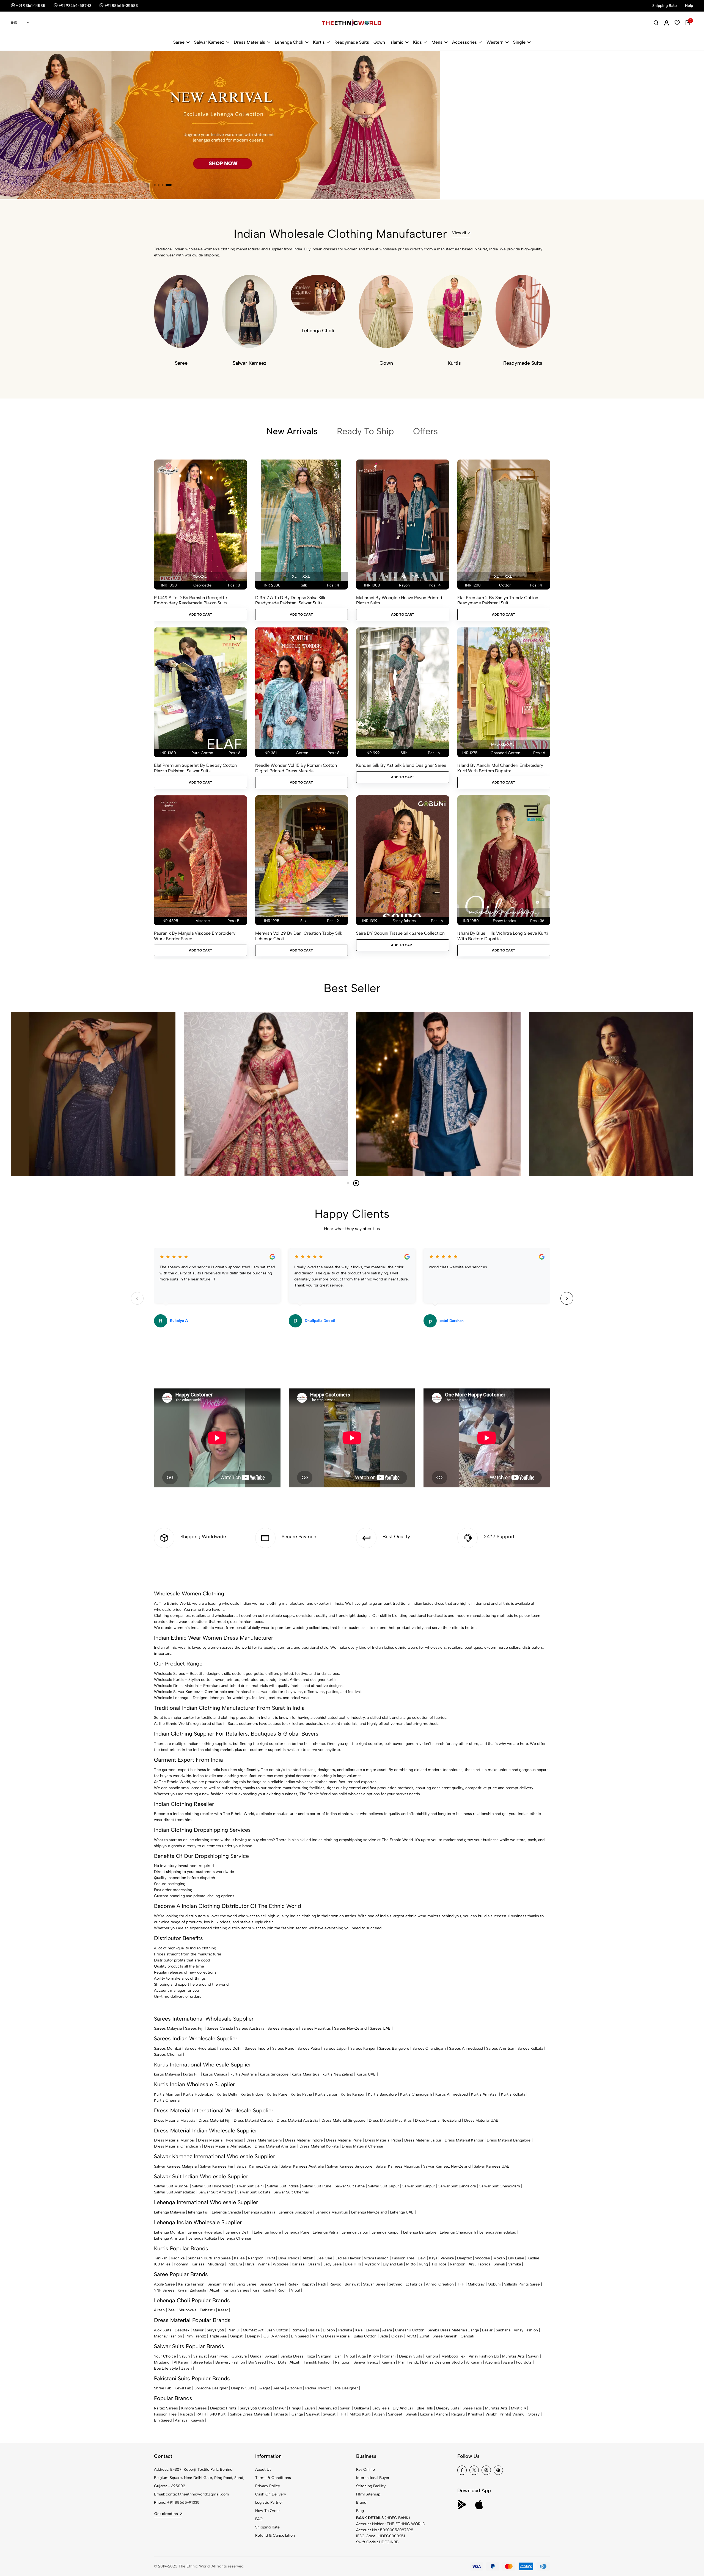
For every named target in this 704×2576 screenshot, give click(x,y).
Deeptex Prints (223, 2408)
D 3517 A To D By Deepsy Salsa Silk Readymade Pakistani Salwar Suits (290, 600)
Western (495, 42)
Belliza (314, 2330)
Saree (179, 42)
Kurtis (319, 42)
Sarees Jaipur (335, 2048)
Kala (359, 2330)
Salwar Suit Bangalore (457, 2186)
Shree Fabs (202, 2362)
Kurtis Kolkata (513, 2094)
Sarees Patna (309, 2048)
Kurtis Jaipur (326, 2094)
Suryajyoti (215, 2330)
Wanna (264, 2264)
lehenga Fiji (198, 2212)
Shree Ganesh (445, 2336)
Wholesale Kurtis (169, 1680)
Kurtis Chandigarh (416, 2094)
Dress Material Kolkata (319, 2146)
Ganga (473, 2330)
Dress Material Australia (297, 2120)
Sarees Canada (220, 2028)
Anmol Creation (440, 2284)
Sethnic (396, 2284)
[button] (155, 185)
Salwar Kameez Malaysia (175, 2166)
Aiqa (362, 2356)
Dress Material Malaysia (175, 2120)
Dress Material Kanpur (464, 2140)
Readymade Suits (352, 42)
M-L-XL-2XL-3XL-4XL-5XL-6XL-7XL (503, 912)
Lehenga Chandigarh (458, 2232)
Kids (417, 42)
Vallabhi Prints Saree (522, 2284)
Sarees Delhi (230, 2048)
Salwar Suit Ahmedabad (175, 2192)
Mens (437, 42)
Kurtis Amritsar (484, 2094)
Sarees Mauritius (316, 2028)
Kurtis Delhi (227, 2094)
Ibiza (311, 2356)
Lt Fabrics (414, 2284)
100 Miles (162, 2264)
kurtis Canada (215, 2074)
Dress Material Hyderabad (221, 2140)
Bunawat (352, 2284)
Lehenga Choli (289, 42)
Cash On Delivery (271, 2494)
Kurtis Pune (277, 2094)
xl (294, 576)
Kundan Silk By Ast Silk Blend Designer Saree (401, 765)
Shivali (499, 2264)
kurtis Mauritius (306, 2074)
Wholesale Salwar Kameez (177, 1692)
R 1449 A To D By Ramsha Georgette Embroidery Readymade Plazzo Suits (191, 600)
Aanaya (181, 2420)
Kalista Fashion (191, 2284)
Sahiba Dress (292, 2356)
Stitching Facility (371, 2486)
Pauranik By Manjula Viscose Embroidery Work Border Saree (195, 936)
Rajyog (335, 2284)
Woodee (483, 2258)
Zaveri (187, 2368)
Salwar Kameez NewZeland (447, 2166)
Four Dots (278, 2362)
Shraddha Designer (211, 2388)
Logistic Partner (269, 2502)
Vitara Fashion (376, 2258)
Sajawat (200, 2356)
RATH (201, 2414)
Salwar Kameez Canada (257, 2166)
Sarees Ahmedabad (466, 2048)
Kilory (374, 2356)
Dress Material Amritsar (275, 2146)
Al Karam (182, 2362)
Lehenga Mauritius (332, 2212)
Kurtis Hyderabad (198, 2094)
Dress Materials (249, 42)
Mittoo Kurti (360, 2414)
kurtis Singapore (274, 2074)
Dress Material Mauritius (390, 2120)
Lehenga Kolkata (203, 2238)
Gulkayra (239, 2356)
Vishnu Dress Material (331, 2336)
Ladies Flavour (348, 2258)
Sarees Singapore (283, 2028)
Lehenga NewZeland (369, 2212)
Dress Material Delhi (264, 2140)
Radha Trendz (317, 2388)
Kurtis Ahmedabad (452, 2094)
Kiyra (182, 2290)
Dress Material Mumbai (174, 2140)
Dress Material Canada (254, 2120)
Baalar (487, 2330)
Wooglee (281, 2264)
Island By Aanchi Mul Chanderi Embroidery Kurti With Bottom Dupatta (500, 768)
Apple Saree (164, 2284)
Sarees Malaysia (168, 2028)
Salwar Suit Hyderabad (211, 2186)
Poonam (181, 2264)
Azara (387, 2330)
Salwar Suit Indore (283, 2186)
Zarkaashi (198, 2290)
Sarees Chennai (168, 2055)
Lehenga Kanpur (386, 2232)
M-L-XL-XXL (503, 744)
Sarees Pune (283, 2048)
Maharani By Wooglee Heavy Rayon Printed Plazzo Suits (399, 600)
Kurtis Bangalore (382, 2094)
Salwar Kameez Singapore (350, 2166)
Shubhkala (188, 2310)
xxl (306, 576)
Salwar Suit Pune (317, 2186)
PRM (271, 2258)
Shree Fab (163, 2388)
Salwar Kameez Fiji (217, 2166)
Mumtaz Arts (513, 2356)
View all (459, 233)
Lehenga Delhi (238, 2232)
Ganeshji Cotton (410, 2330)
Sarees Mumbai (168, 2048)
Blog (360, 2511)
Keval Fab (183, 2388)
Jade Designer (345, 2388)
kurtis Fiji (191, 2074)
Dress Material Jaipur (423, 2140)
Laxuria (426, 2414)
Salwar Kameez (209, 42)
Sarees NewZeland (350, 2028)
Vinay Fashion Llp (484, 2356)
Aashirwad (219, 2356)
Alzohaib (493, 2362)
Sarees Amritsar (500, 2048)
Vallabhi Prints (498, 2414)
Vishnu (518, 2414)
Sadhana (503, 2330)
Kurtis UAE (366, 2074)
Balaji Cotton (365, 2336)
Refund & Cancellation (275, 2535)
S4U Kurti (218, 2414)
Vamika (515, 2264)
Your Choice (165, 2356)
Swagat (271, 2356)
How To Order (268, 2511)
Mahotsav (476, 2284)
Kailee (239, 2258)
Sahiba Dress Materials (448, 2330)
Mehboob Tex (453, 2356)
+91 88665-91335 (183, 2502)
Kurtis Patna (301, 2094)
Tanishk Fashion (318, 2362)
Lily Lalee (516, 2258)
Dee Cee (324, 2258)
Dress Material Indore (304, 2140)
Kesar (223, 2310)
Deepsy (254, 2336)
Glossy (397, 2336)
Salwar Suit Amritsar (216, 2192)
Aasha (279, 2388)
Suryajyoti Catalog (256, 2408)
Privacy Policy (268, 2486)
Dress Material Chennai (362, 2146)
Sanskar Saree (272, 2284)
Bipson (329, 2330)
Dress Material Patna (383, 2140)
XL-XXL (200, 576)
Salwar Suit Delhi (249, 2186)
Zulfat (424, 2336)
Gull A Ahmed (276, 2336)
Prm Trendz (196, 2336)
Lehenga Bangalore (420, 2232)
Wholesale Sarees (170, 1674)
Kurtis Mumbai (167, 2094)
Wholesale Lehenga (171, 1698)
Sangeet (395, 2414)
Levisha (372, 2330)
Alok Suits (163, 2330)
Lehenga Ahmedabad (498, 2232)
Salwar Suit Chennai (291, 2192)
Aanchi (442, 2414)
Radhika (178, 2258)
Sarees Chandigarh (429, 2048)
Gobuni (494, 2284)
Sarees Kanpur (363, 2048)
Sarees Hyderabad (200, 2048)
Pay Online (365, 2470)
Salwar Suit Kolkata (254, 2192)
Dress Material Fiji (215, 2120)
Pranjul (233, 2330)
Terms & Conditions (273, 2478)
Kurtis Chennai (167, 2100)
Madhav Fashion (168, 2336)
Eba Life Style (166, 2368)
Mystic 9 (372, 2264)
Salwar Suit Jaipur (383, 2186)
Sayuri (185, 2356)
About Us (263, 2470)
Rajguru (458, 2414)
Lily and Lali (393, 2264)
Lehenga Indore (267, 2232)
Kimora (432, 2356)
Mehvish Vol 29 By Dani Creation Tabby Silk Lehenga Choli (299, 936)
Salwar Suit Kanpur (419, 2186)
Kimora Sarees (236, 2290)
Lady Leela (332, 2264)
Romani (298, 2330)
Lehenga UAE (402, 2212)
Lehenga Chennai (236, 2238)
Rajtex (293, 2284)
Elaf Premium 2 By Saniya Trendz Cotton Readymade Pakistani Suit (498, 600)
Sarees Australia (250, 2028)
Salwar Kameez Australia (302, 2166)
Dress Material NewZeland (438, 2120)
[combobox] (20, 23)
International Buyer (373, 2478)
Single (519, 42)
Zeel (172, 2310)
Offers (425, 431)
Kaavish (388, 2362)
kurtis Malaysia (167, 2074)
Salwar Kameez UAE (492, 2166)
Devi (422, 2258)
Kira (256, 2290)
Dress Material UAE (481, 2120)
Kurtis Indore (252, 2094)
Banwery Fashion (230, 2362)
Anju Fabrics (479, 2264)
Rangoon (256, 2258)
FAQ (259, 2519)
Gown (379, 42)
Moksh (499, 2258)
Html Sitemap (368, 2494)
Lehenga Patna (325, 2232)
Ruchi (283, 2290)
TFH (461, 2284)
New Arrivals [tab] (292, 431)
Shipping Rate (267, 2527)
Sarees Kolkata (530, 2048)
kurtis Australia (244, 2074)
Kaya (433, 2258)
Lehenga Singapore (295, 2212)
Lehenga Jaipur (355, 2232)
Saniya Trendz (366, 2362)
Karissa (198, 2264)
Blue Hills (353, 2264)
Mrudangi (216, 2264)
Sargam (325, 2356)
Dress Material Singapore (343, 2120)
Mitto (411, 2264)
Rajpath (308, 2284)
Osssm (314, 2264)
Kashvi (268, 2290)
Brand (361, 2502)
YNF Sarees (164, 2290)
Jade (384, 2336)
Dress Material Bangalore (509, 2140)
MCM (411, 2336)
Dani (339, 2356)
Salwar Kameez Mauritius (398, 2166)
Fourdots (524, 2362)
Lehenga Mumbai (169, 2232)
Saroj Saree (246, 2284)
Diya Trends (289, 2258)
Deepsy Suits (411, 2356)
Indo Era (235, 2264)
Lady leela (381, 2408)
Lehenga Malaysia (169, 2212)
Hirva (250, 2264)
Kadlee (533, 2258)
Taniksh (161, 2258)
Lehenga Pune (297, 2232)
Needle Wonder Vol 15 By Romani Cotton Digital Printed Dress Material (296, 768)
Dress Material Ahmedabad (228, 2146)
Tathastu (207, 2310)
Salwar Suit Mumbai (171, 2186)
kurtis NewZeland (338, 2074)
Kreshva (475, 2414)
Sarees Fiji (194, 2028)
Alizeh (308, 2258)
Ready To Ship (365, 431)
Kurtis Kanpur (353, 2094)
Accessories (464, 42)
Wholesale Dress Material (176, 1686)
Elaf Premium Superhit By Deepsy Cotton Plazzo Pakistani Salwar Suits (195, 768)
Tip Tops (439, 2264)
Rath (322, 2284)
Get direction (166, 2514)
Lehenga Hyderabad (205, 2232)
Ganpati (237, 2336)
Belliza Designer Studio (442, 2362)
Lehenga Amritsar (170, 2238)
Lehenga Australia (260, 2212)
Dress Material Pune (344, 2140)
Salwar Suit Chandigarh (500, 2186)
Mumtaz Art (253, 2330)
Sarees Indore (257, 2048)
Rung (423, 2264)
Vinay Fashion (526, 2330)
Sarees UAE (380, 2028)
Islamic (396, 42)
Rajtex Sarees (166, 2408)
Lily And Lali (403, 2408)
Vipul (295, 2290)
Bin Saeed (300, 2336)
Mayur (198, 2330)
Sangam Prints (220, 2284)
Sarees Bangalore (394, 2048)
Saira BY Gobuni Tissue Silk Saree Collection (400, 933)
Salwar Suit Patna (350, 2186)
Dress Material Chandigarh (177, 2146)
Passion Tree (403, 2258)
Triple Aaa (218, 2336)
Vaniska (447, 2258)
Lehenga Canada (226, 2212)
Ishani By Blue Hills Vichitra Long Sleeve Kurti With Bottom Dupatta (503, 936)
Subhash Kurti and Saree (209, 2258)
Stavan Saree (374, 2284)
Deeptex (464, 2258)
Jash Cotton (277, 2330)
